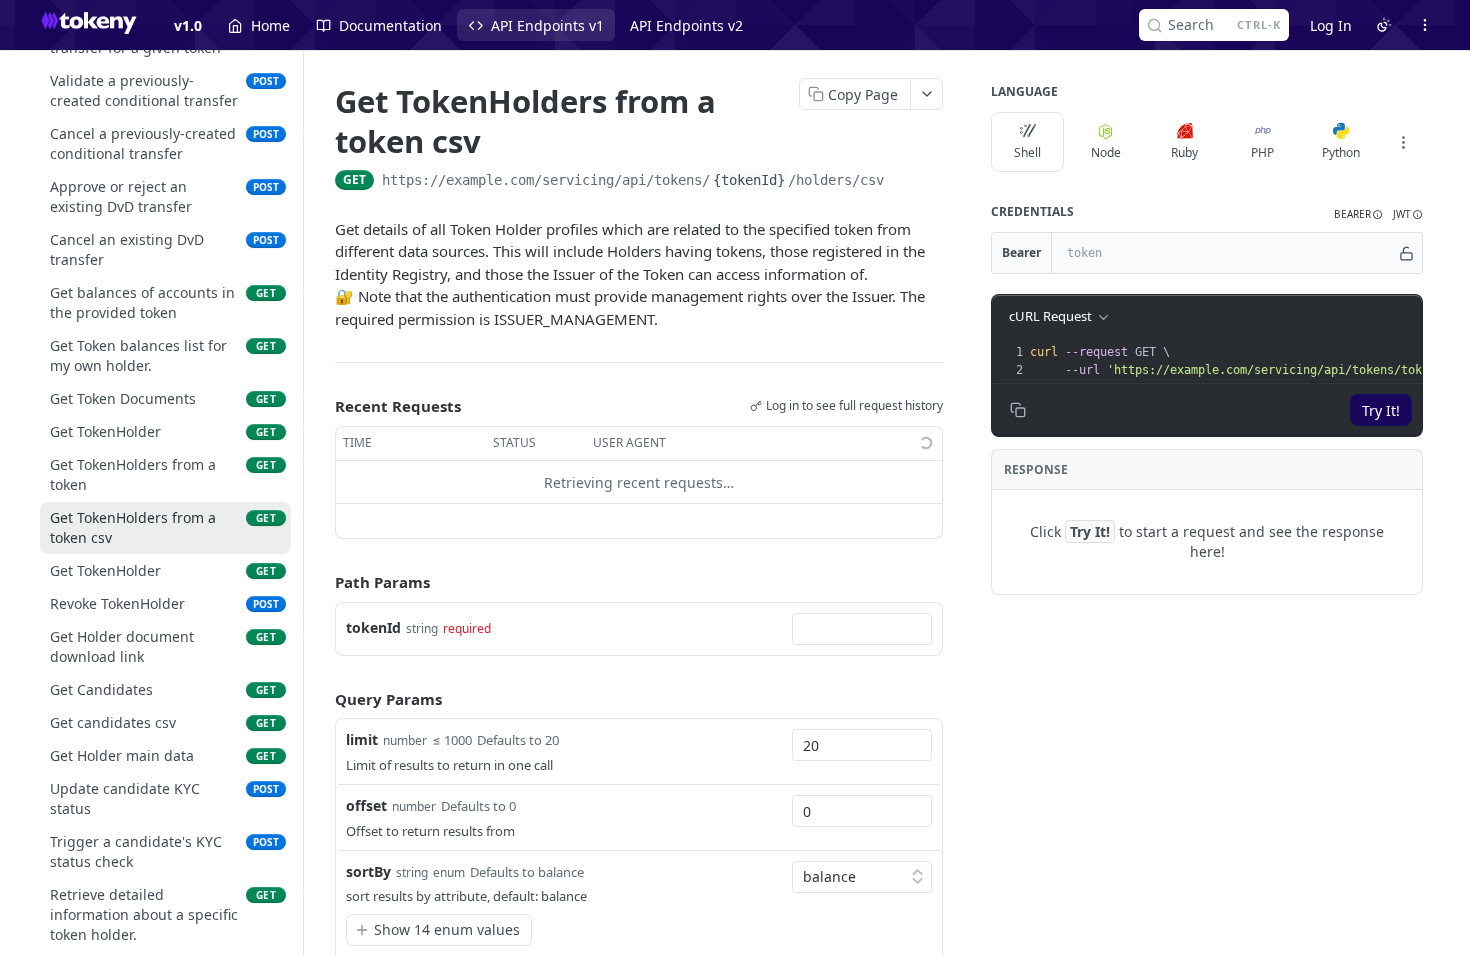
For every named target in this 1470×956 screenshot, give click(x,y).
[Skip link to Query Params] (321, 699)
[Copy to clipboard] (904, 182)
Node (1106, 152)
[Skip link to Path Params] (321, 583)
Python (1341, 152)
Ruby (1184, 152)
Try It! (1381, 410)
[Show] (1406, 253)
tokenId (373, 627)
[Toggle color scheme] (1384, 25)
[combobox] (862, 629)
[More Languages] (1403, 142)
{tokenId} (749, 180)
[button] (1358, 214)
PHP (1262, 152)
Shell (1027, 152)
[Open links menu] (1425, 25)
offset (366, 805)
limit (362, 739)
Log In (1331, 25)
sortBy (368, 871)
